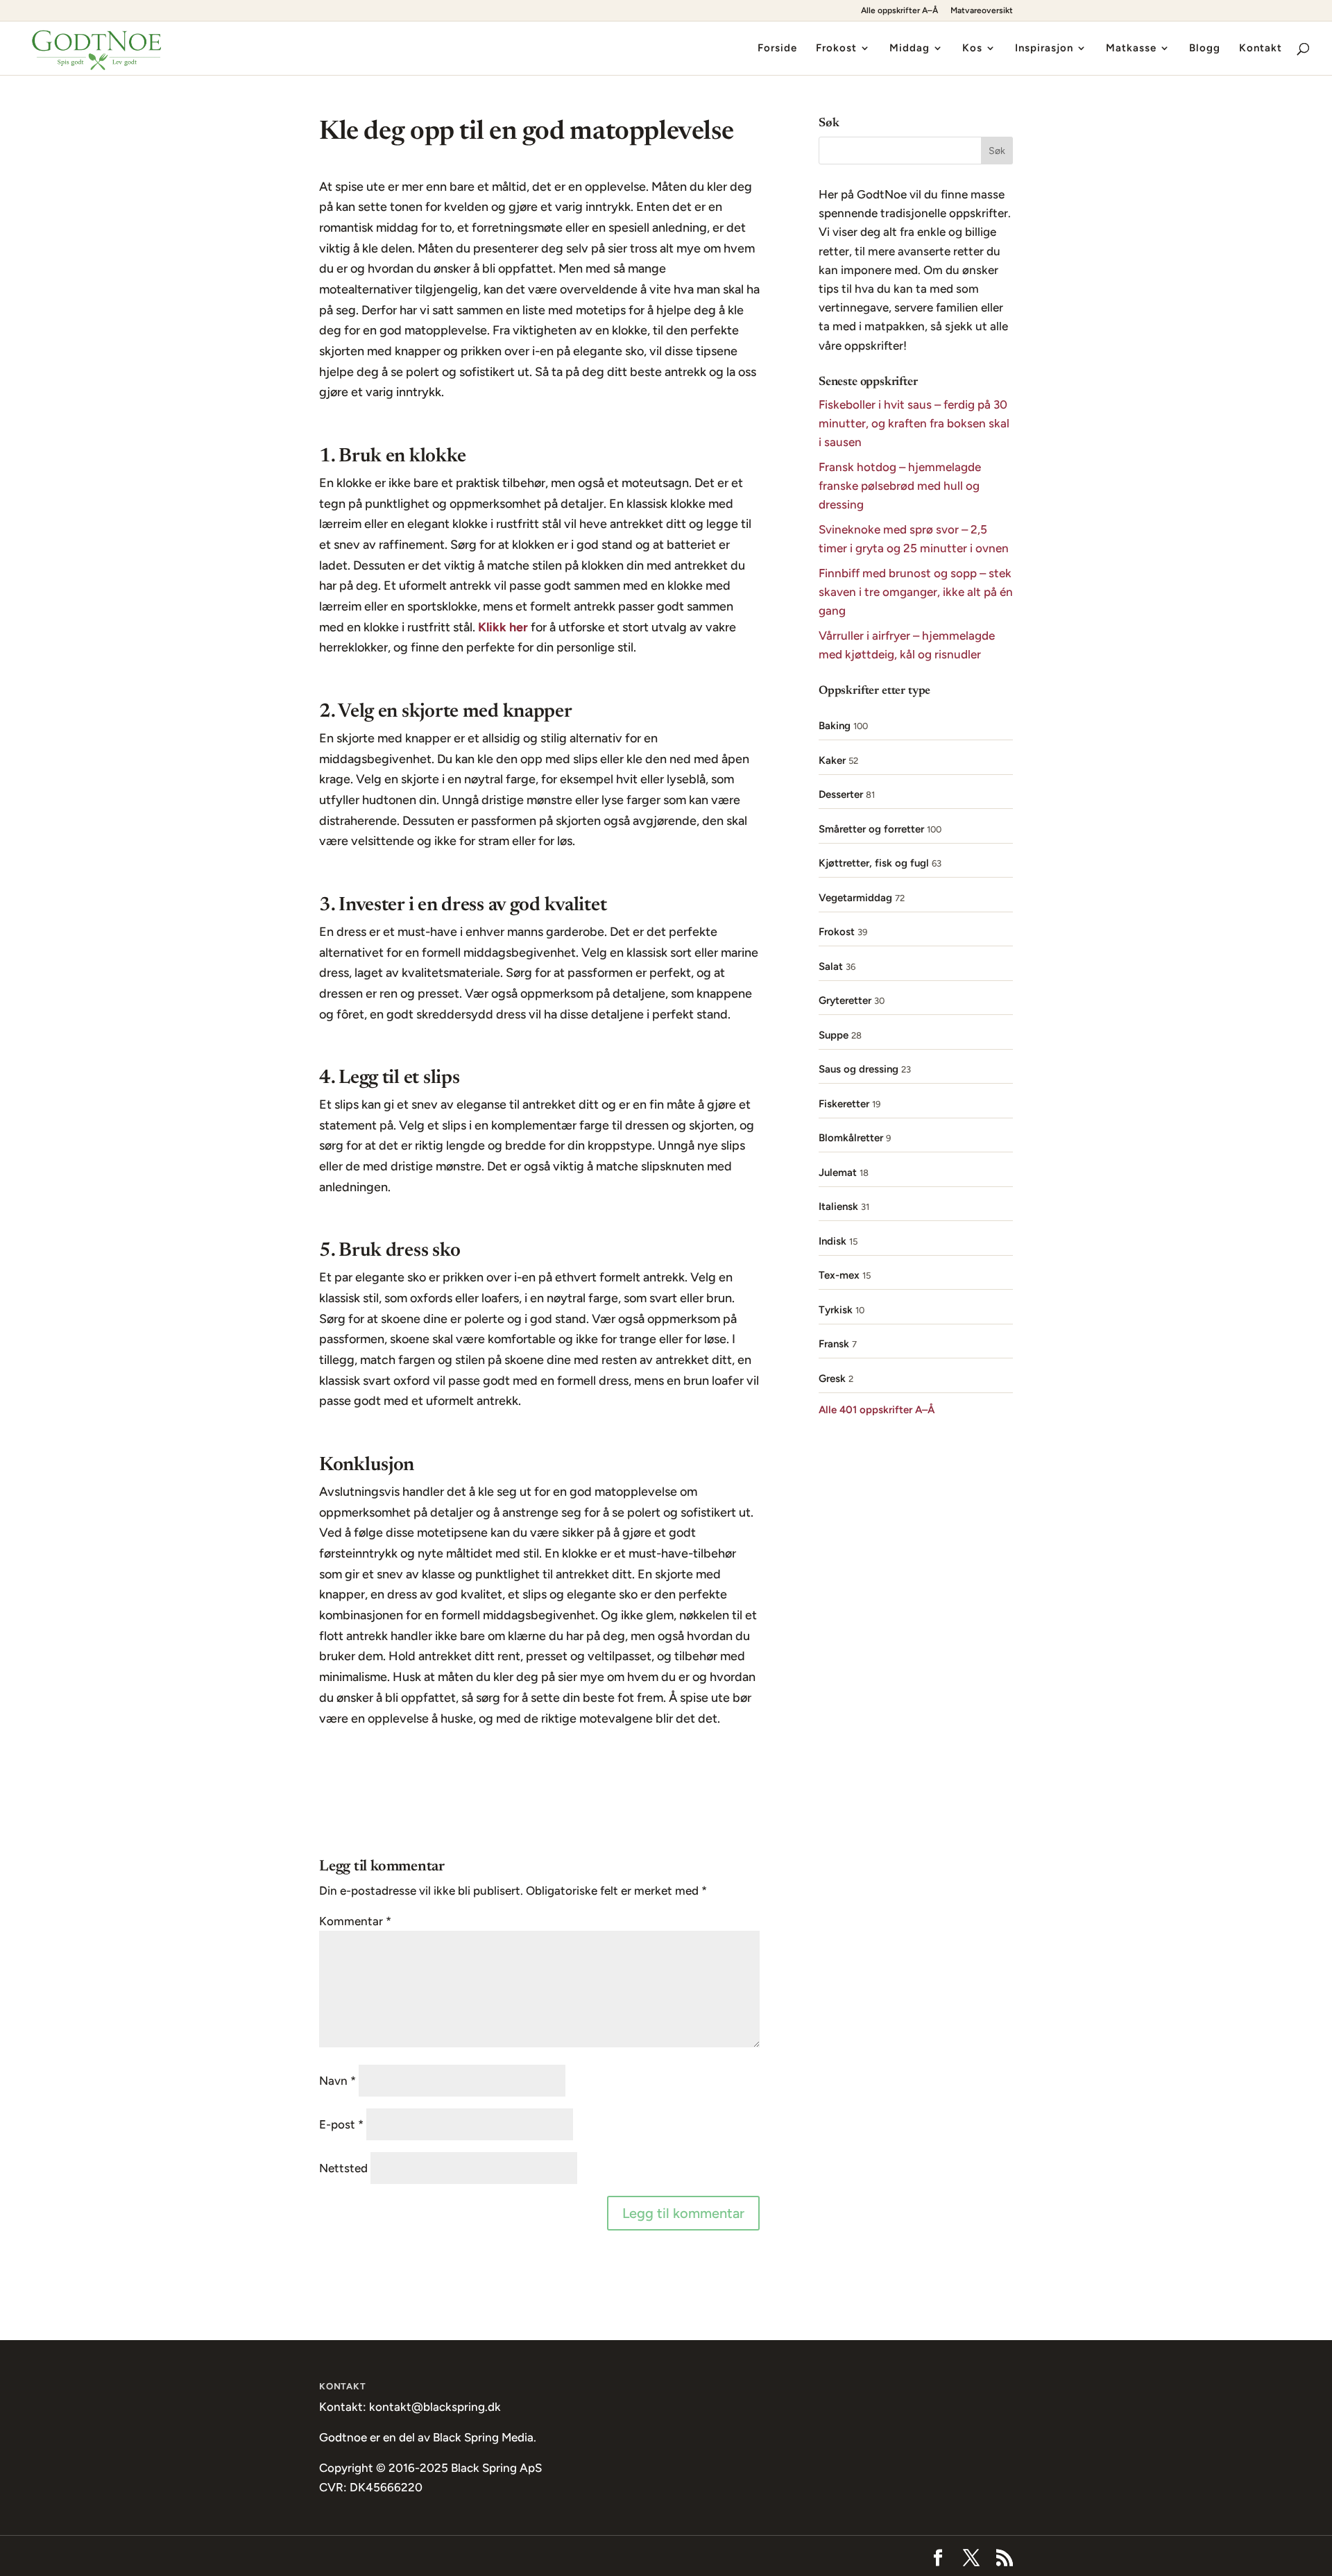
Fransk (834, 1344)
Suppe (834, 1035)
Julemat (838, 1172)
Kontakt (1261, 49)
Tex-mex (839, 1275)
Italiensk (838, 1206)
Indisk (832, 1241)
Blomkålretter (851, 1138)
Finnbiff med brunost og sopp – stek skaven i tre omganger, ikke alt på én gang (916, 592)
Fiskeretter (844, 1104)
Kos (972, 49)
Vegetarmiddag (855, 898)
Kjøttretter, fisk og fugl (874, 863)
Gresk (832, 1379)
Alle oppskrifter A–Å (899, 11)
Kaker (832, 760)
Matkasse (1131, 49)
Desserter (841, 794)
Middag (910, 49)
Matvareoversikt (982, 11)
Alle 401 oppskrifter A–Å (877, 1410)
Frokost (836, 49)
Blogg (1205, 49)
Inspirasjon (1044, 49)
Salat (831, 966)
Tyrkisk (836, 1310)
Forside (777, 49)
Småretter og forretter (871, 829)
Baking (835, 726)
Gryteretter (845, 1000)
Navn (338, 2081)
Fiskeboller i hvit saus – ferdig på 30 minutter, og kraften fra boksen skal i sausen (914, 423)
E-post (341, 2124)
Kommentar (355, 1921)
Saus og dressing (859, 1069)
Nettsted (343, 2168)
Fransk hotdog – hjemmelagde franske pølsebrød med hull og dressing (900, 486)
